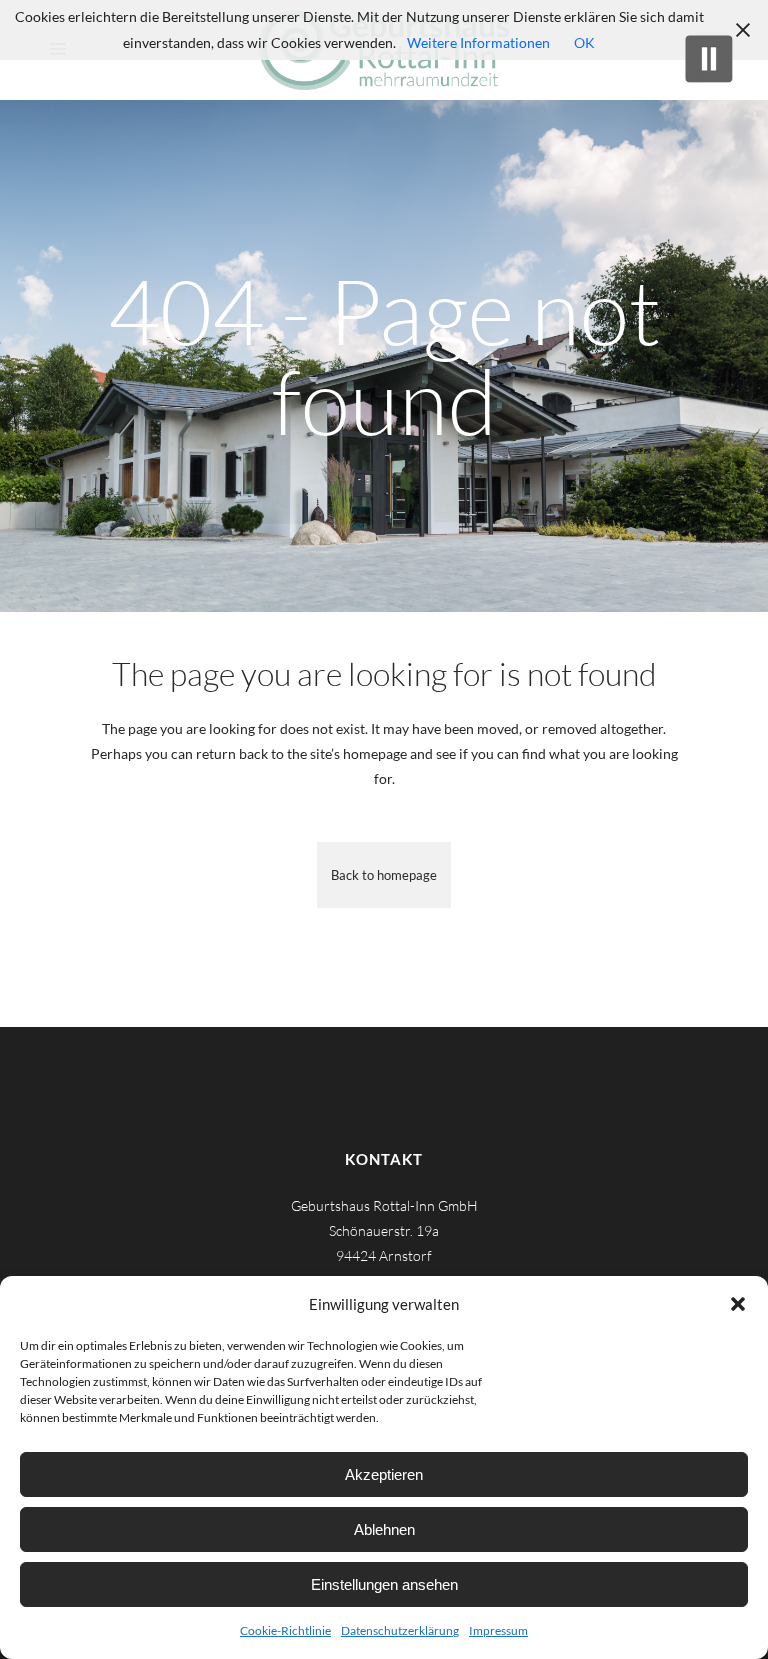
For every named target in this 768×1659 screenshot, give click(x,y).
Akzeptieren (384, 1474)
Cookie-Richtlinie (285, 1630)
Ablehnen (384, 1529)
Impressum (498, 1630)
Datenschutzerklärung (400, 1630)
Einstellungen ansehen (384, 1584)
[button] (738, 1304)
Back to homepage (384, 875)
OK (584, 42)
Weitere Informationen (478, 42)
